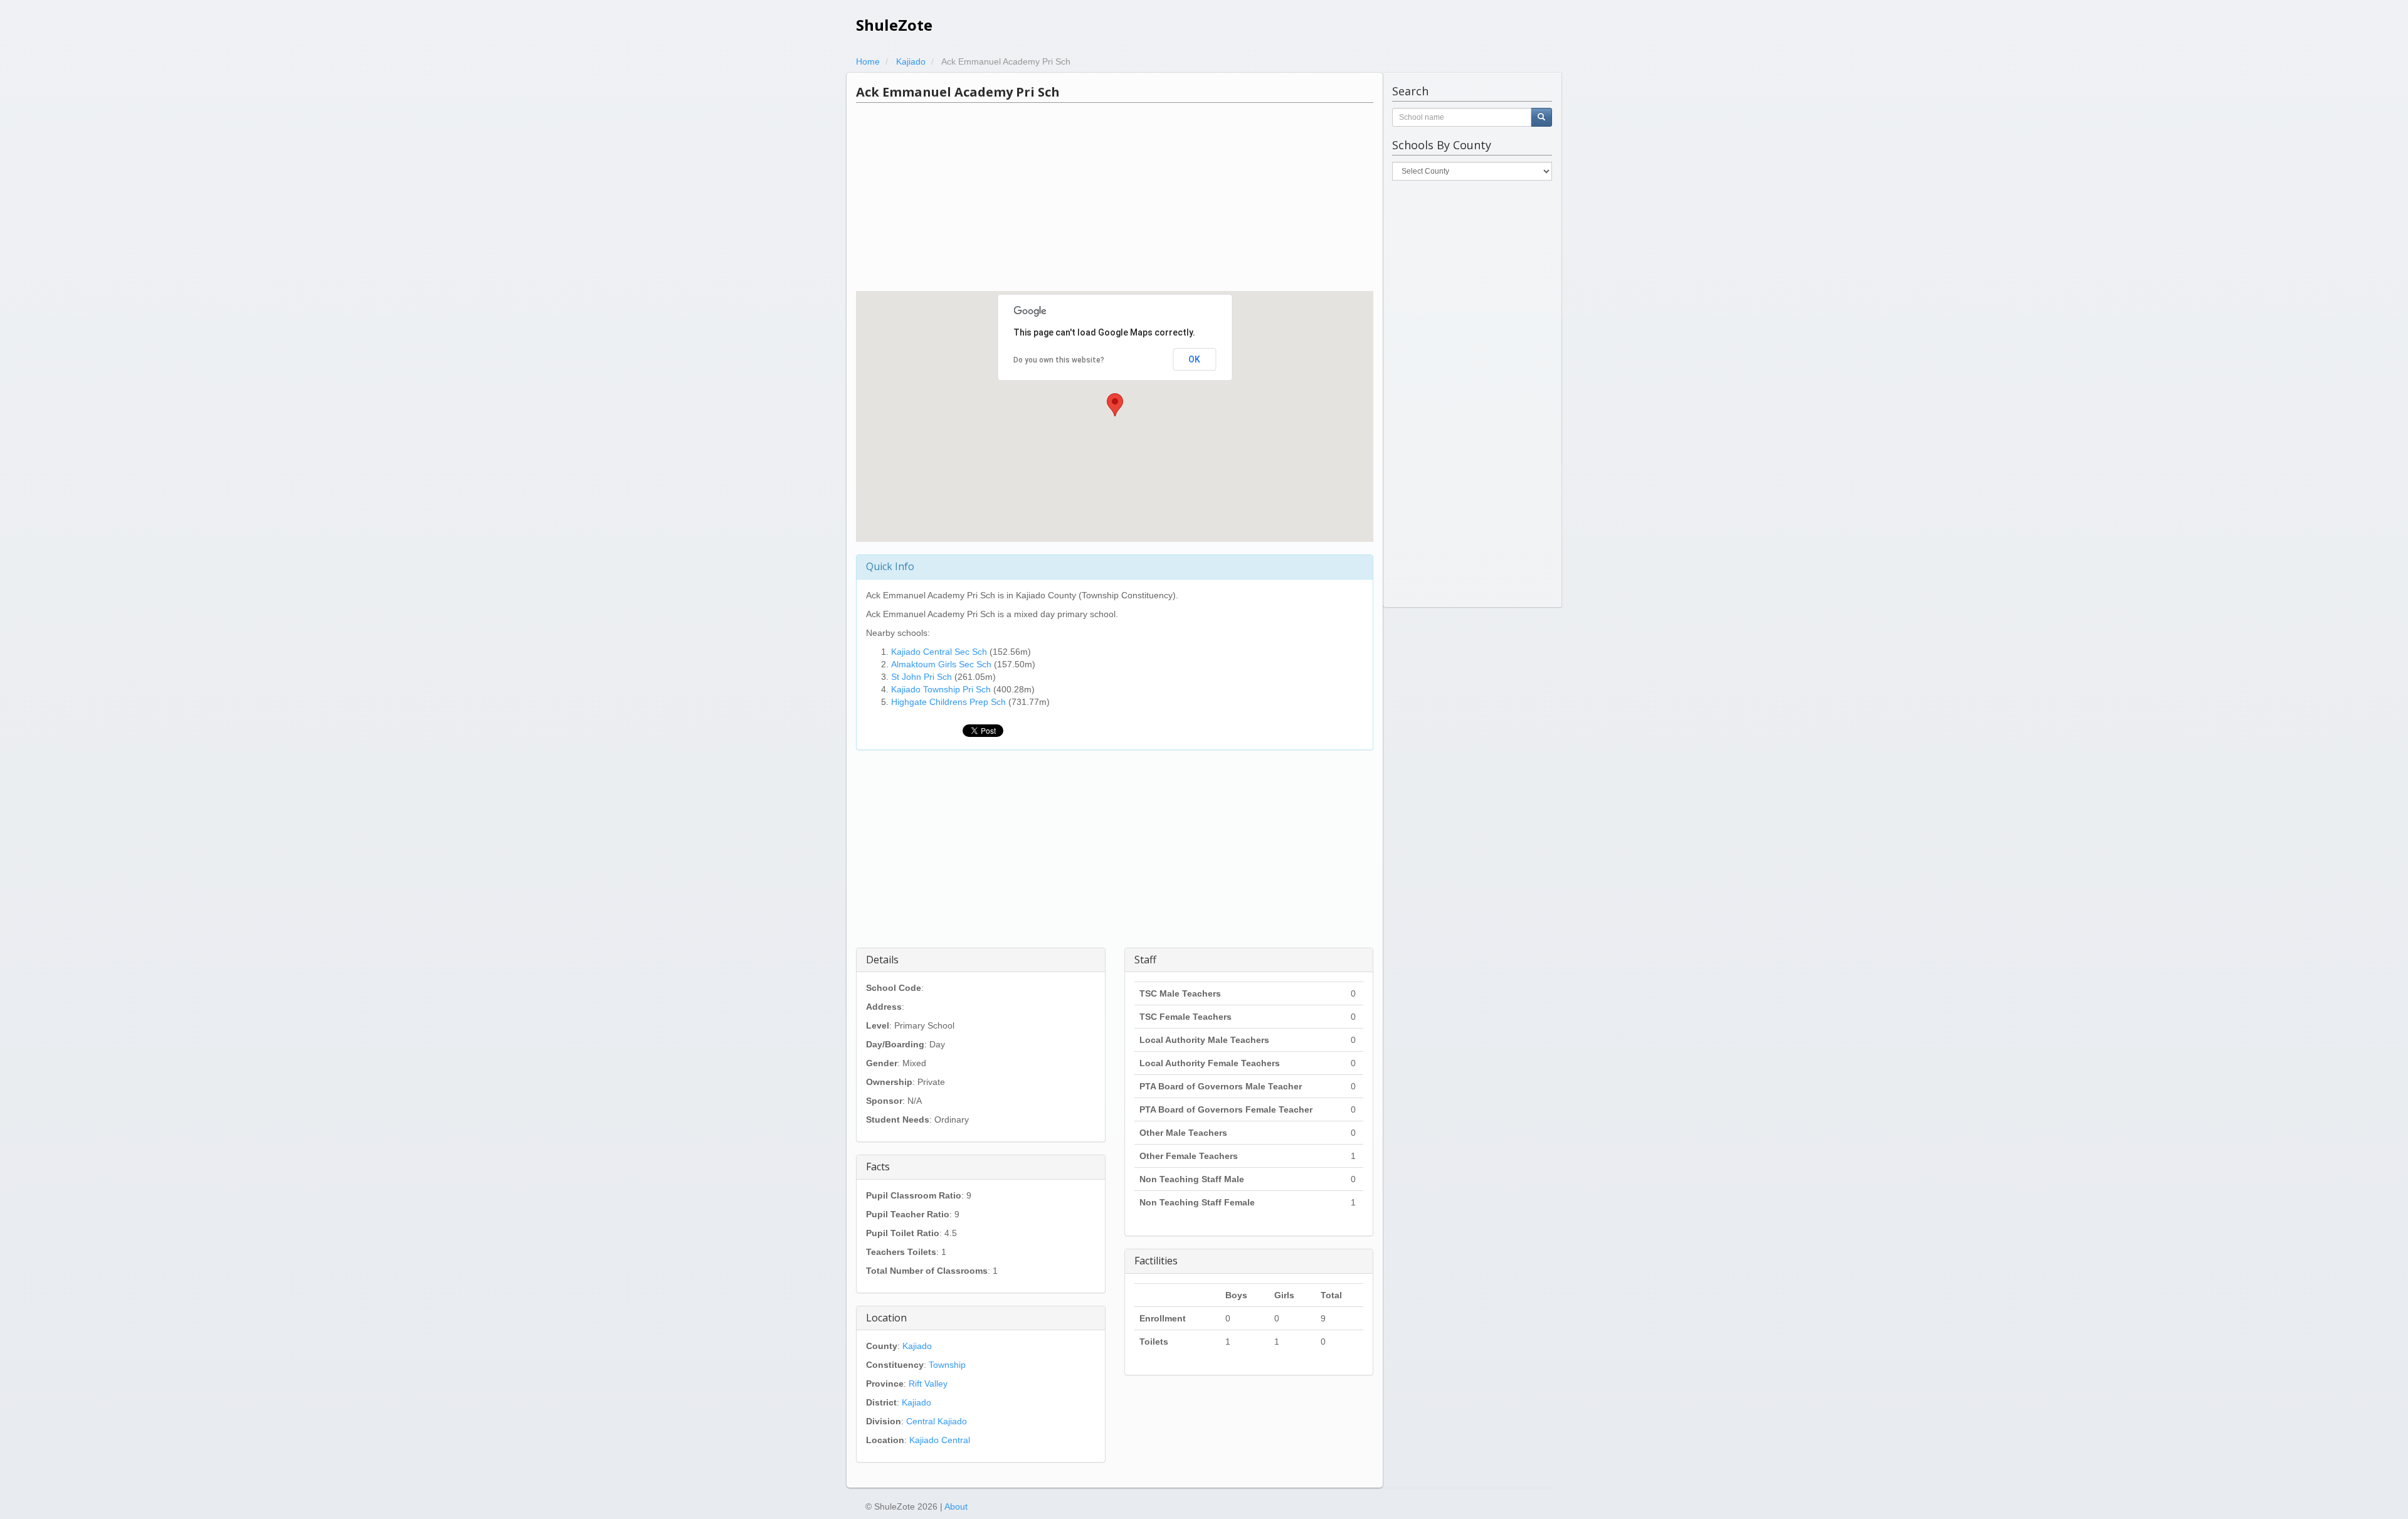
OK (1194, 359)
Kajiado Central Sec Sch (939, 652)
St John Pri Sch (921, 677)
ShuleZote (894, 25)
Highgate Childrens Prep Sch (948, 702)
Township (947, 1365)
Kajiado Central (940, 1440)
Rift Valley (928, 1384)
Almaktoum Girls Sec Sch (941, 664)
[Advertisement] (1115, 197)
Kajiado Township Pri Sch (941, 689)
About (956, 1506)
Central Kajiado (937, 1421)
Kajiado (917, 1346)
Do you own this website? (1059, 360)
